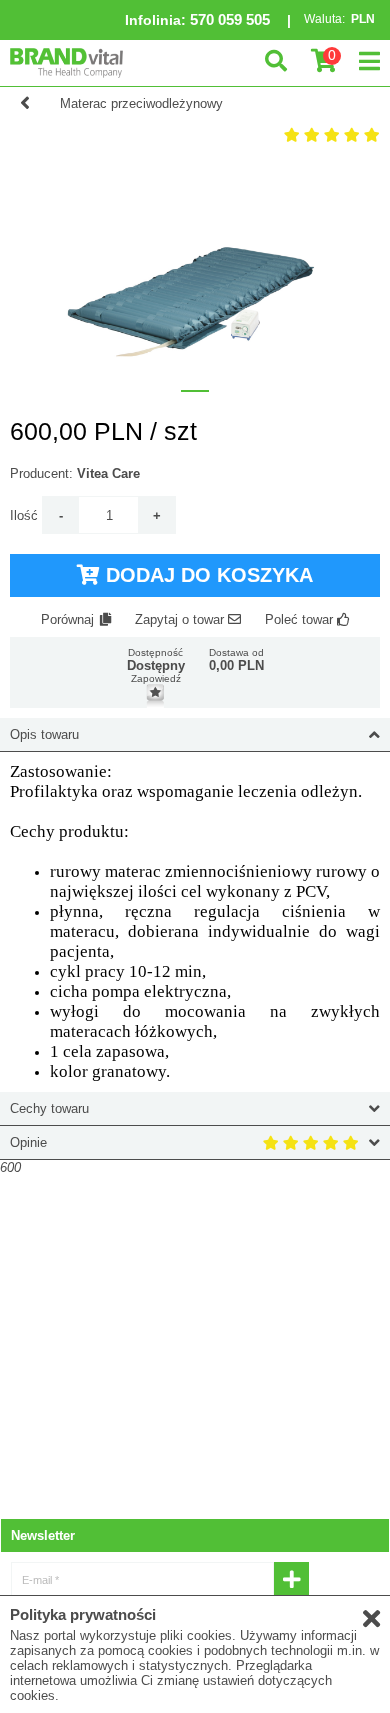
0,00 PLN (236, 665)
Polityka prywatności (83, 1614)
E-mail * (40, 1580)
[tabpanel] (195, 272)
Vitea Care (108, 473)
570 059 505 (230, 19)
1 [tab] (195, 391)
